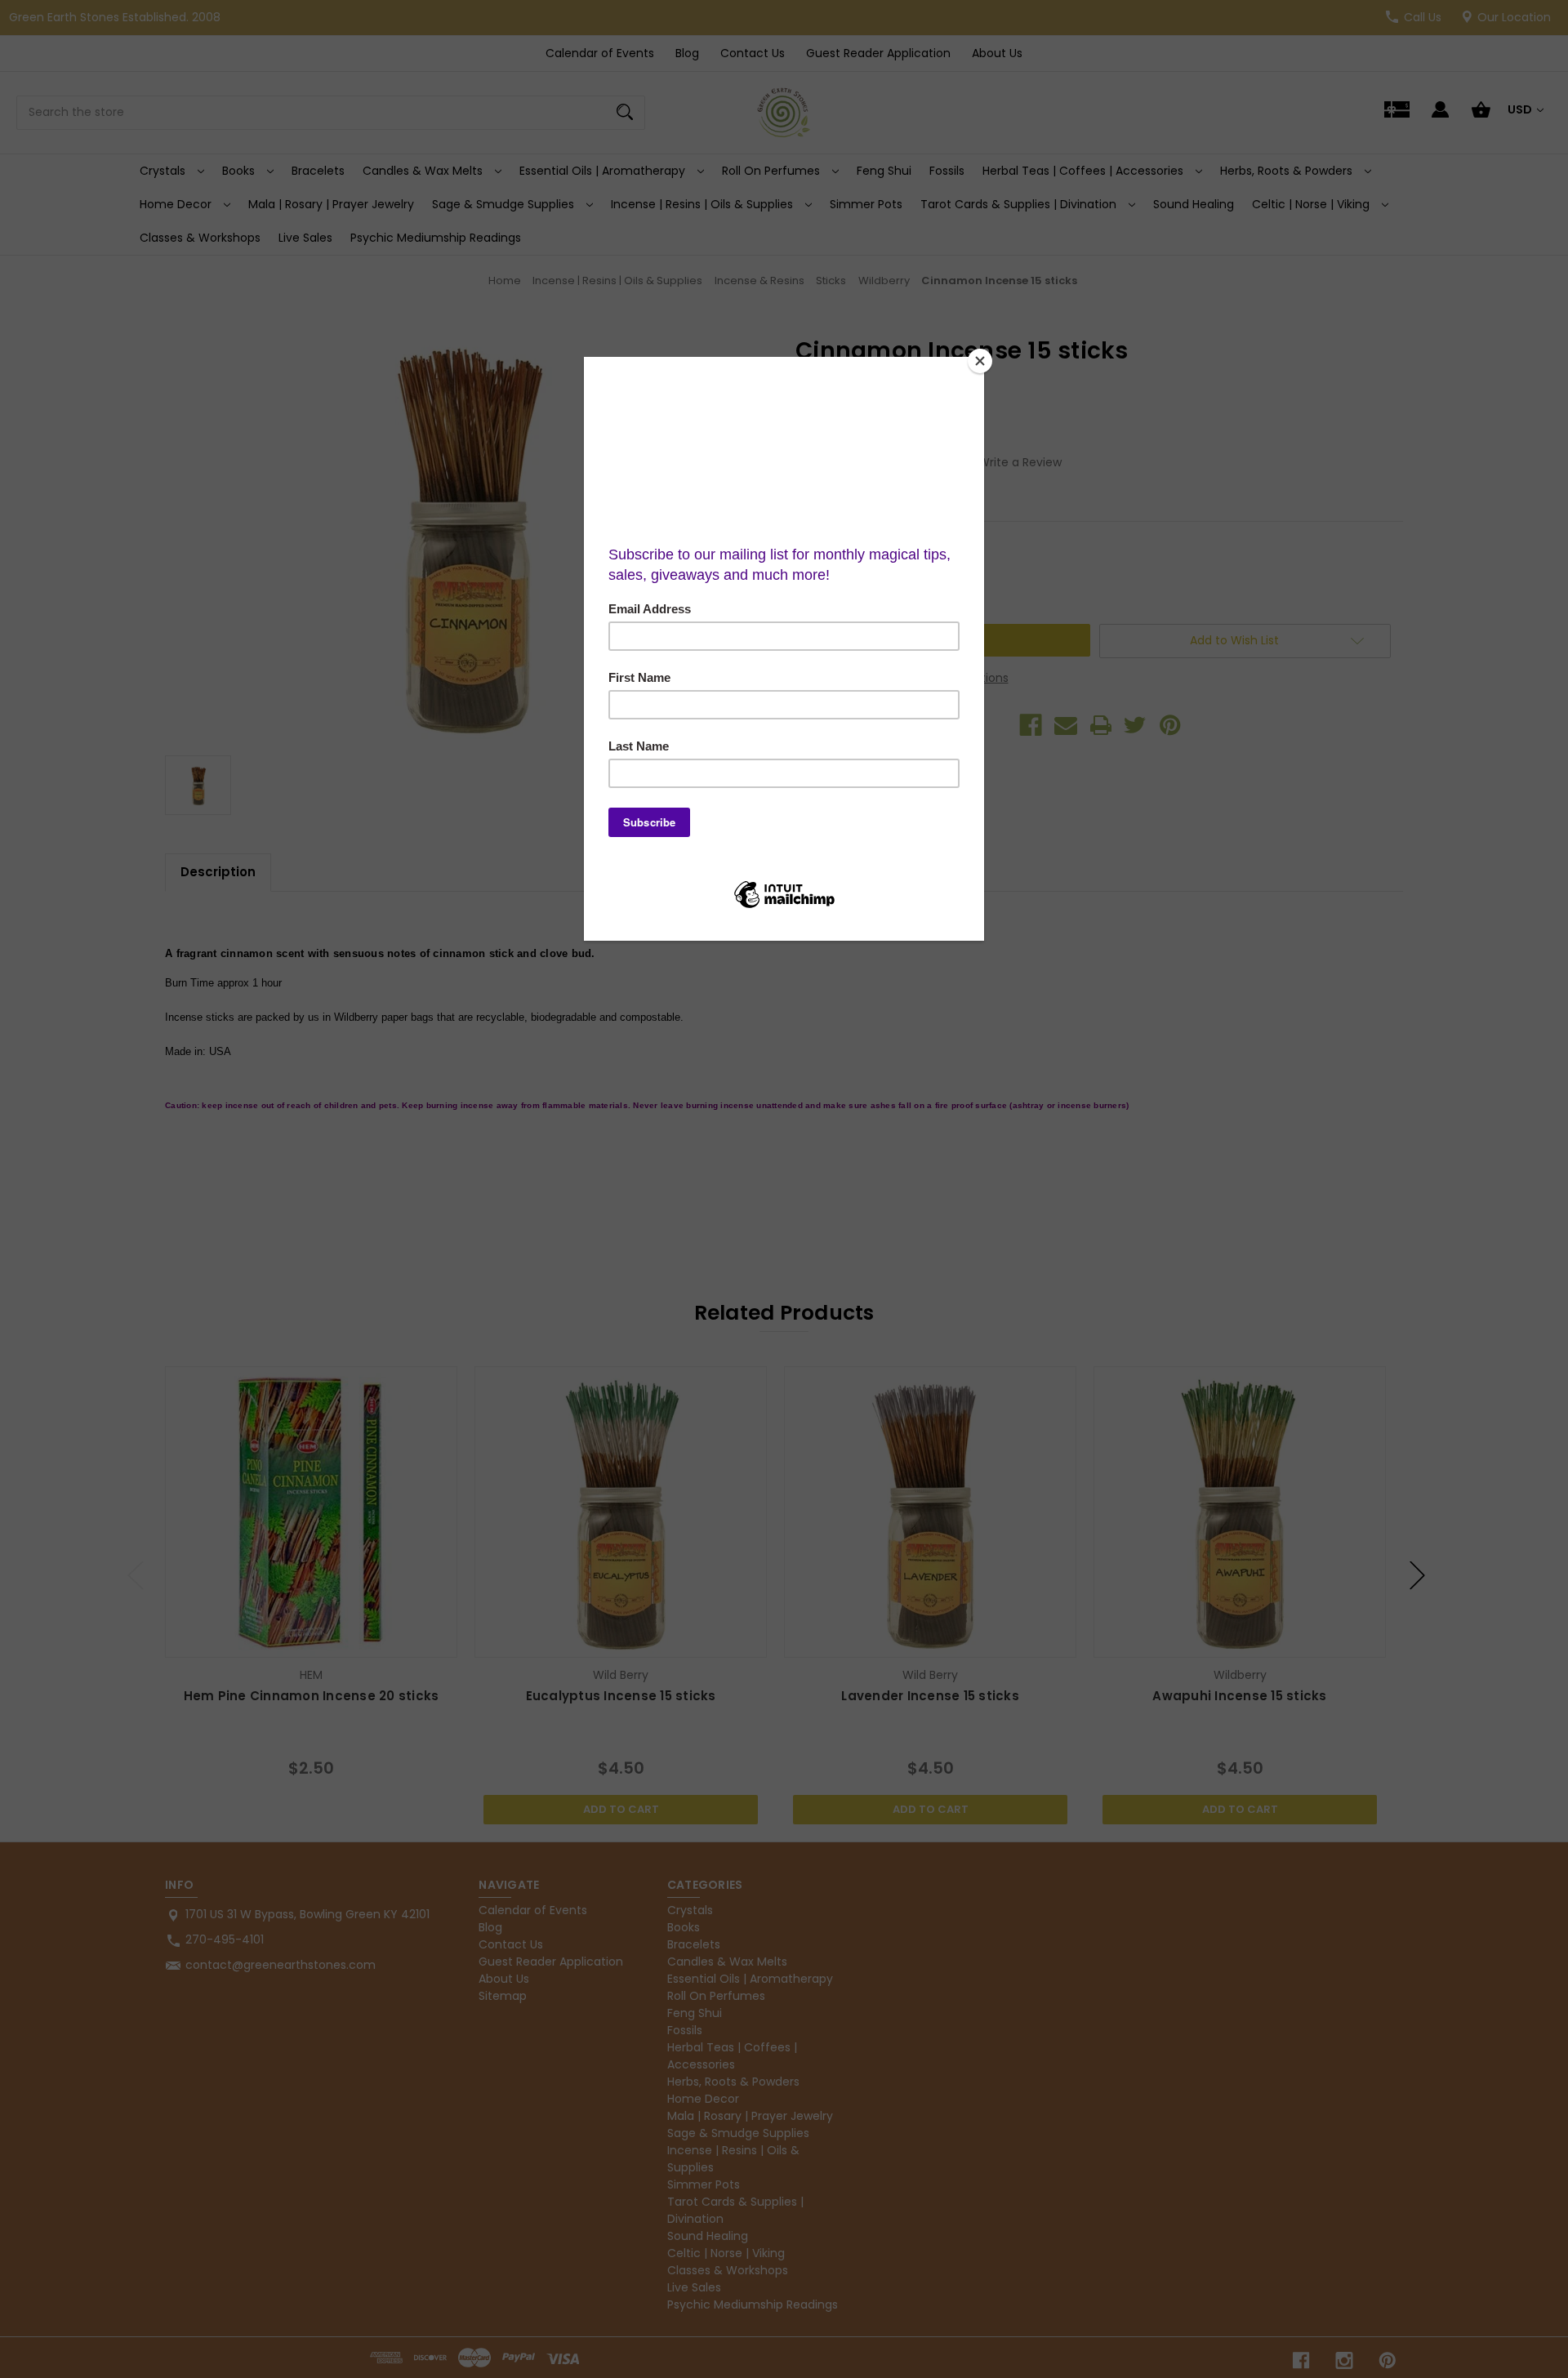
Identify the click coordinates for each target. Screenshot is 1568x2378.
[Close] (980, 361)
